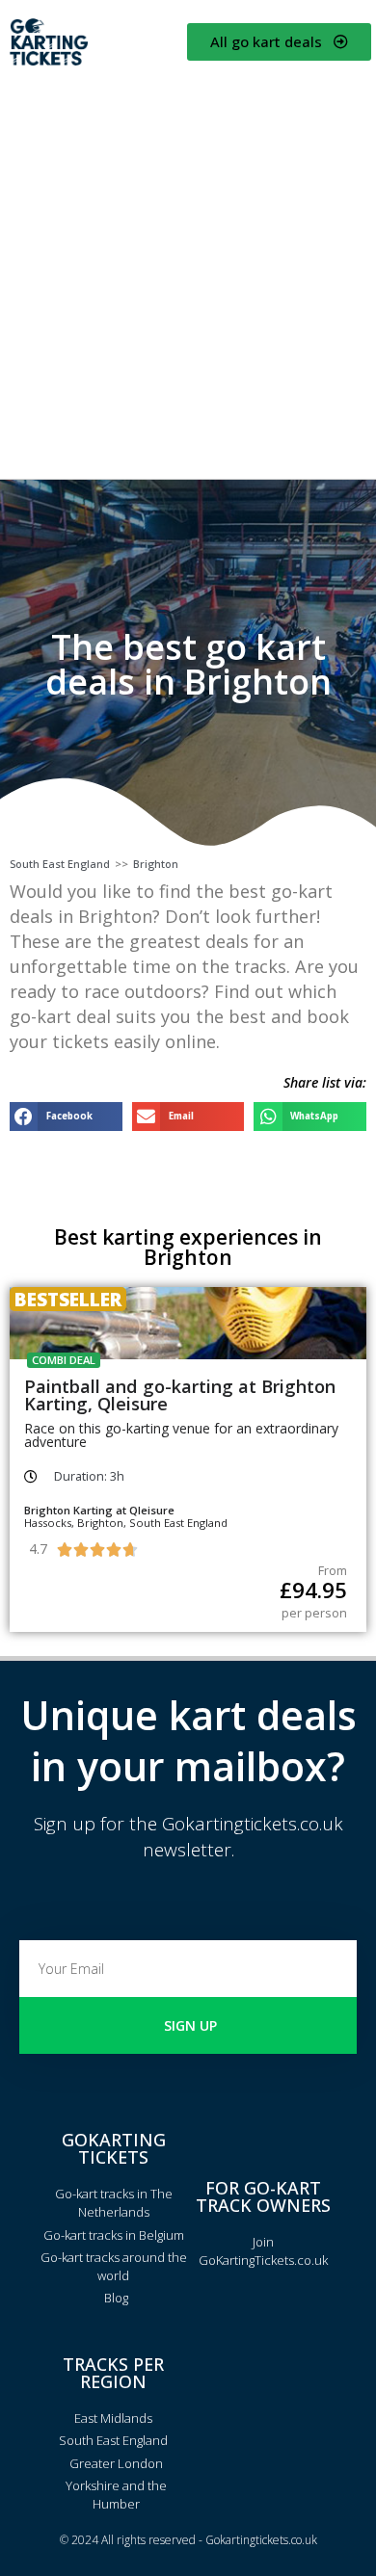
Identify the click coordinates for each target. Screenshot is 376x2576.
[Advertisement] (188, 272)
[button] (66, 1116)
